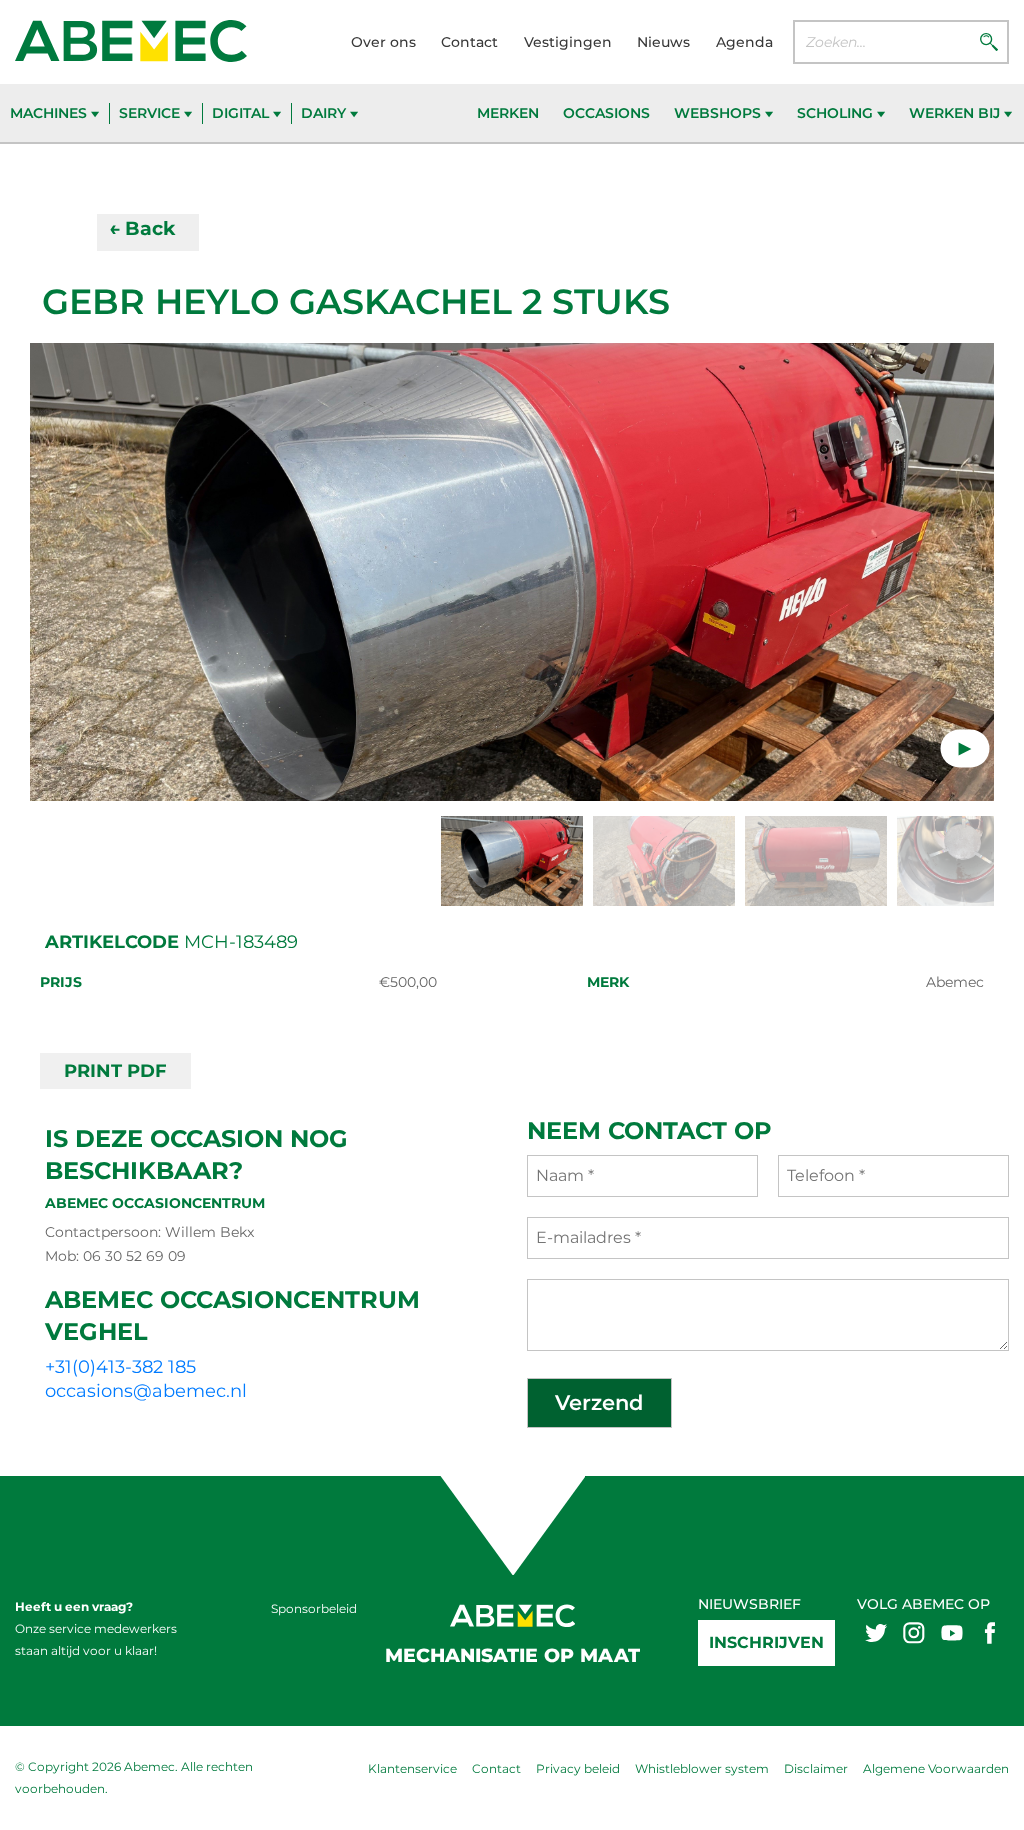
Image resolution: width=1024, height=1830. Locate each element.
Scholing (837, 113)
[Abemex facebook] (990, 1631)
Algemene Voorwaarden (936, 1768)
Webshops (719, 113)
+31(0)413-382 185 (120, 1367)
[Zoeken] (989, 41)
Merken (508, 113)
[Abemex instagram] (914, 1631)
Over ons (383, 42)
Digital (242, 113)
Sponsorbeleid (314, 1608)
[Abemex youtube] (952, 1631)
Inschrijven (766, 1642)
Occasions (606, 113)
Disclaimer (816, 1768)
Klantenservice (412, 1768)
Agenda (744, 42)
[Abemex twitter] (876, 1631)
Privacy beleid (578, 1768)
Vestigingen (568, 42)
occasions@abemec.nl (146, 1391)
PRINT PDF (115, 1071)
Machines (50, 113)
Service (151, 113)
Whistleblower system (702, 1768)
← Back (142, 228)
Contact (469, 42)
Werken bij (956, 113)
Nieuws (663, 42)
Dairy (325, 113)
